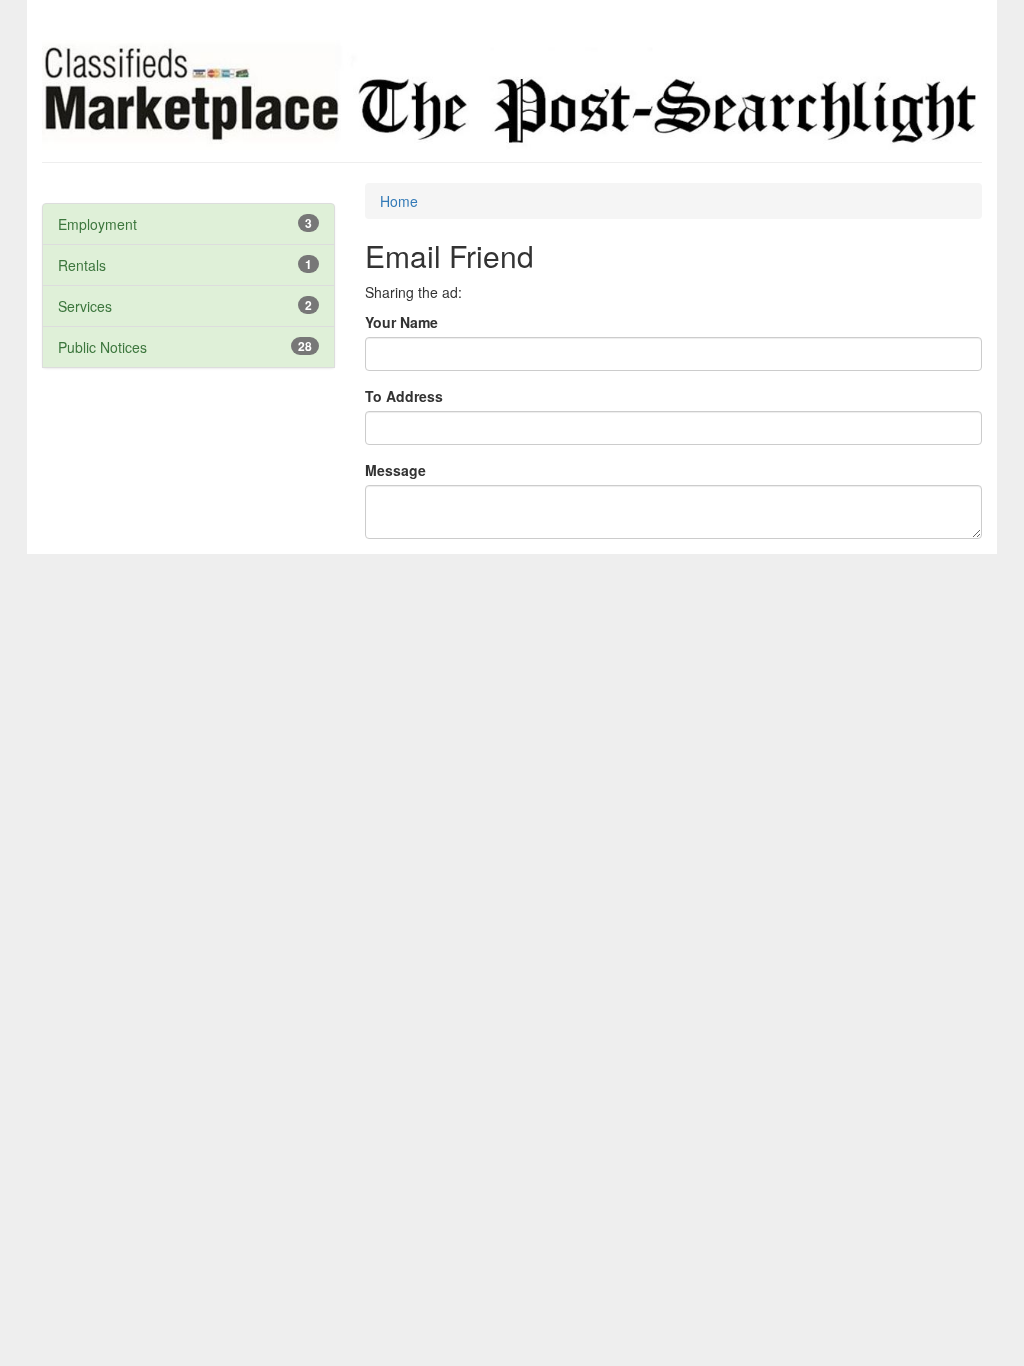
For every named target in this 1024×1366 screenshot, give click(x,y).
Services (85, 306)
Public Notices (102, 347)
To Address (404, 396)
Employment (97, 224)
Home (399, 201)
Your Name (401, 322)
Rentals (82, 265)
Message (395, 470)
